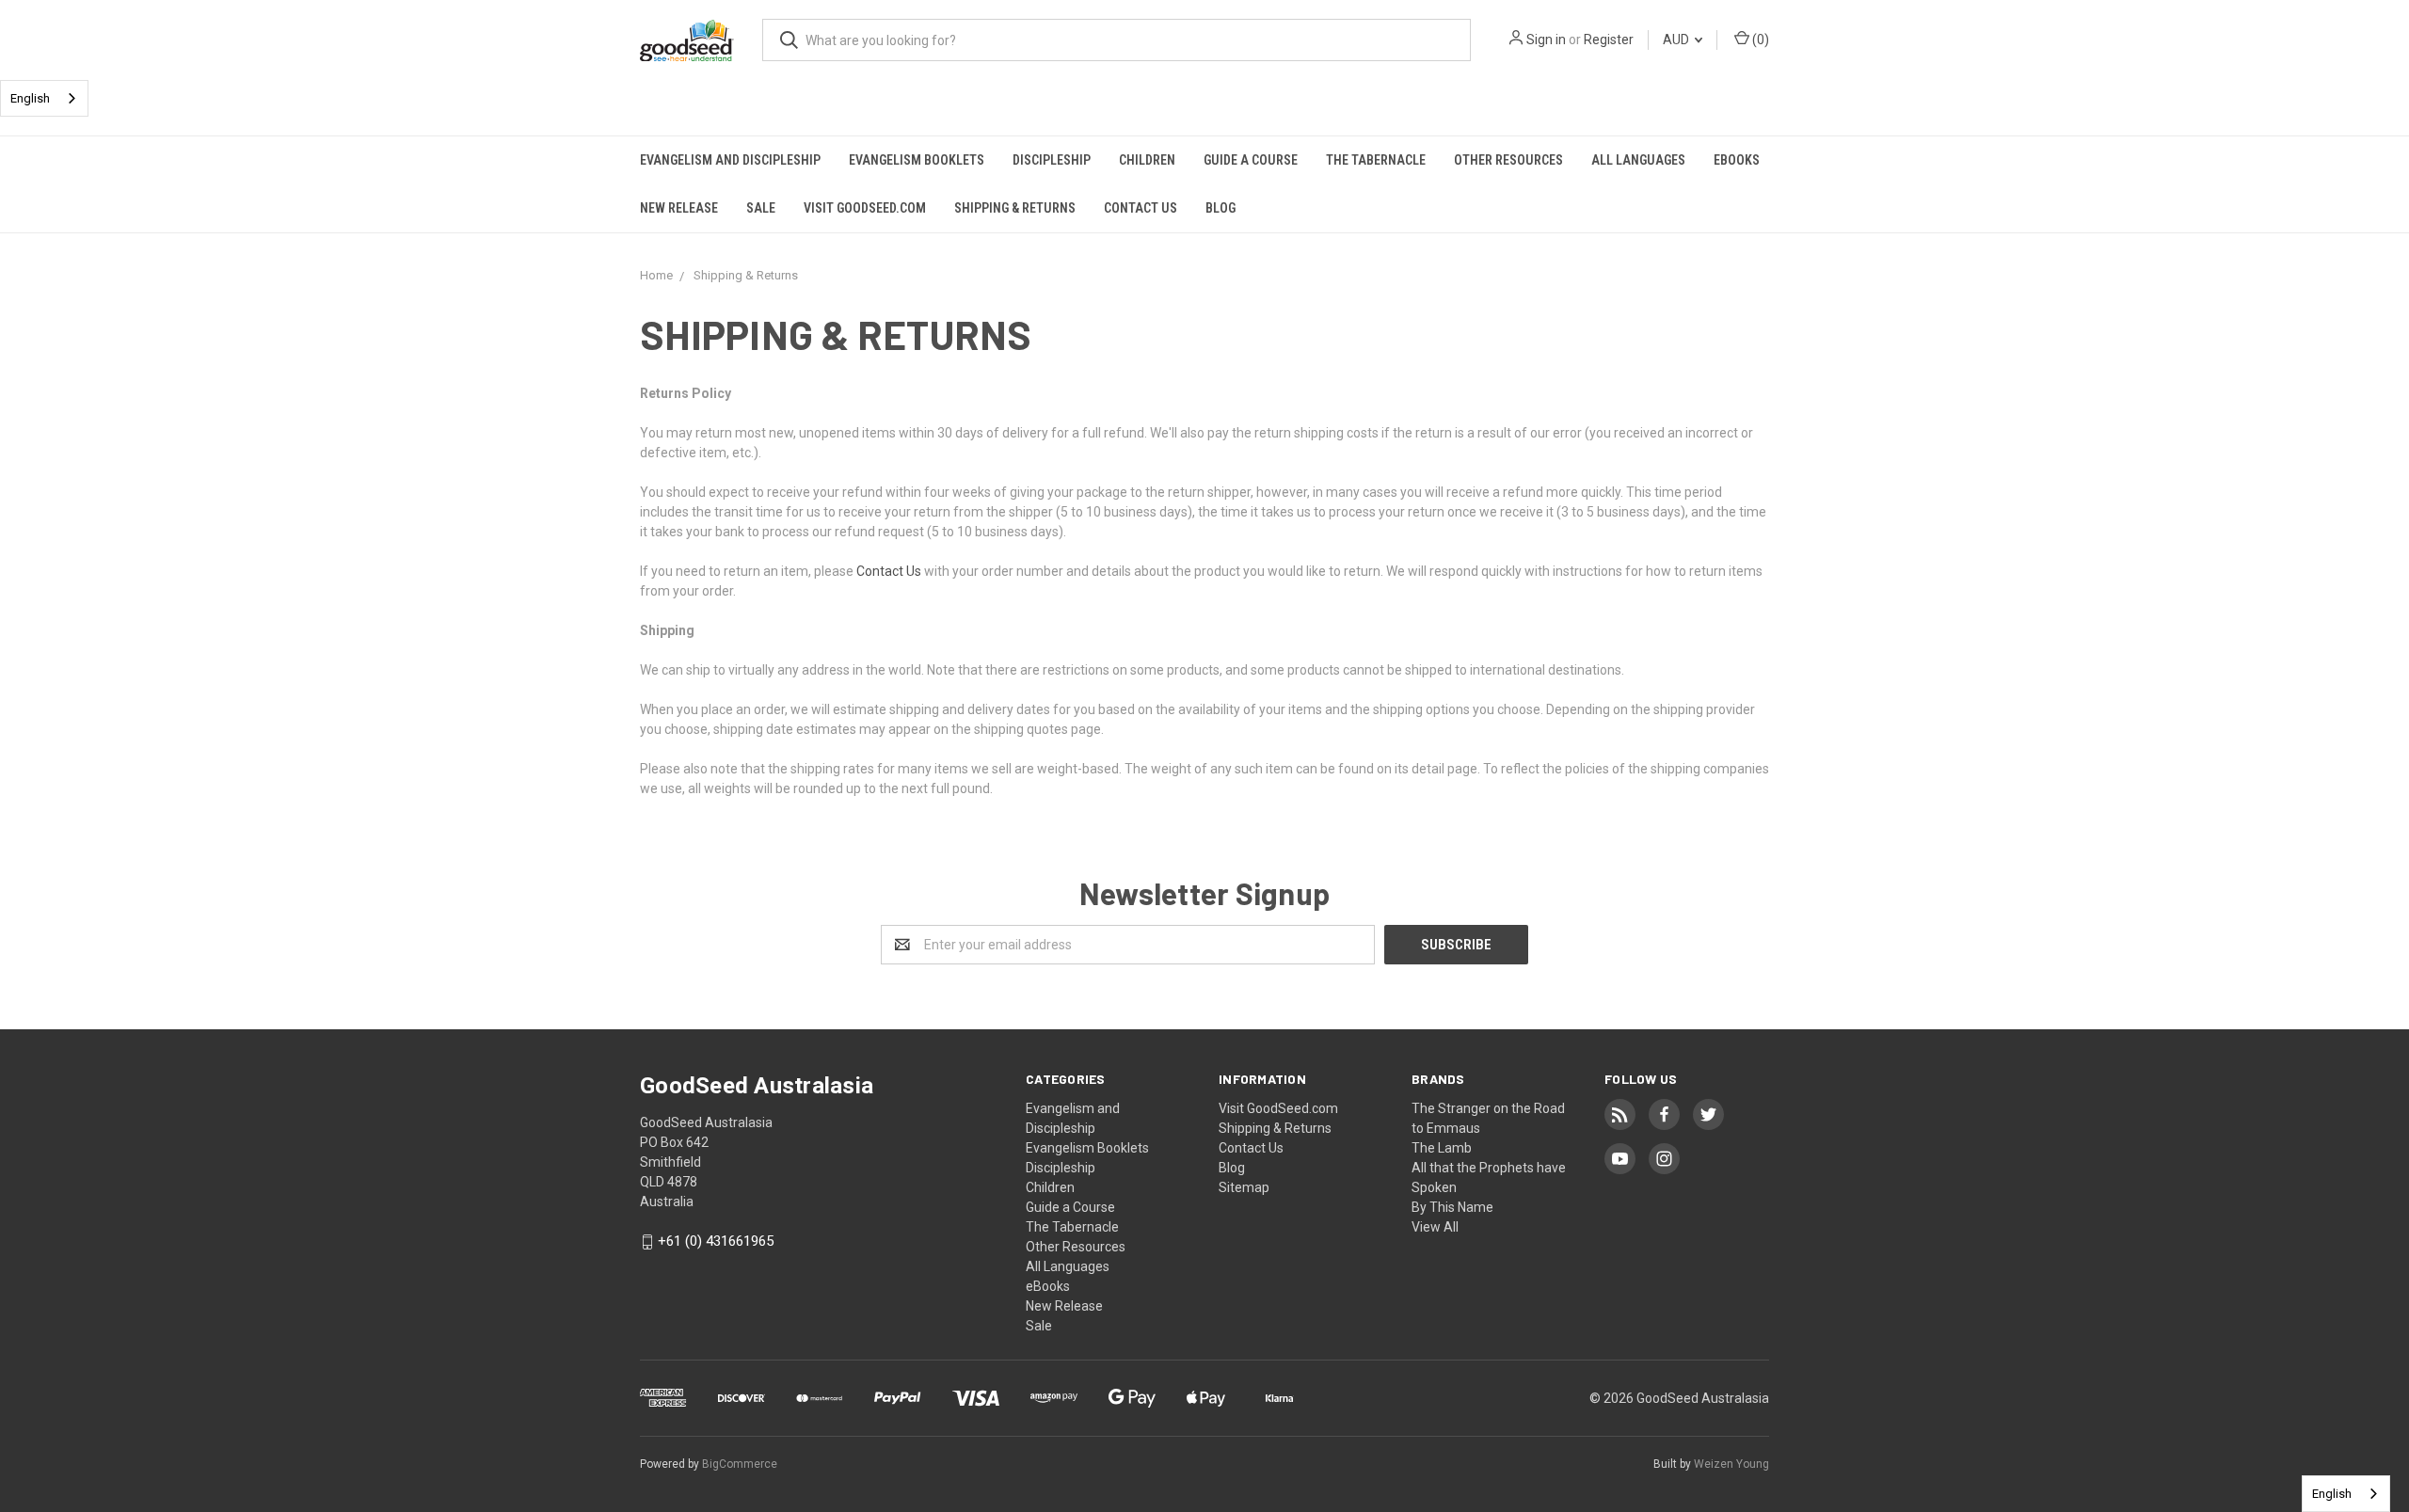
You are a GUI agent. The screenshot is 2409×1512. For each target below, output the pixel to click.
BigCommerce (740, 1464)
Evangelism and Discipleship (730, 160)
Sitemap (1244, 1187)
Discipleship (1052, 160)
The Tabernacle (1376, 160)
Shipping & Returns (1015, 208)
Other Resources (1508, 160)
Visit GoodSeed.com (865, 208)
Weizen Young (1731, 1464)
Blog (1220, 208)
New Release (679, 208)
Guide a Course (1251, 160)
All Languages (1638, 160)
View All (1435, 1227)
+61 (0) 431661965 (716, 1242)
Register (1609, 40)
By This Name (1452, 1207)
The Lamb (1442, 1148)
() (1759, 40)
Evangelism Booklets (917, 160)
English (30, 98)
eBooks (1737, 160)
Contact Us (1141, 208)
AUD (1677, 40)
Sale (761, 208)
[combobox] (44, 98)
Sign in (1546, 40)
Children (1147, 160)
